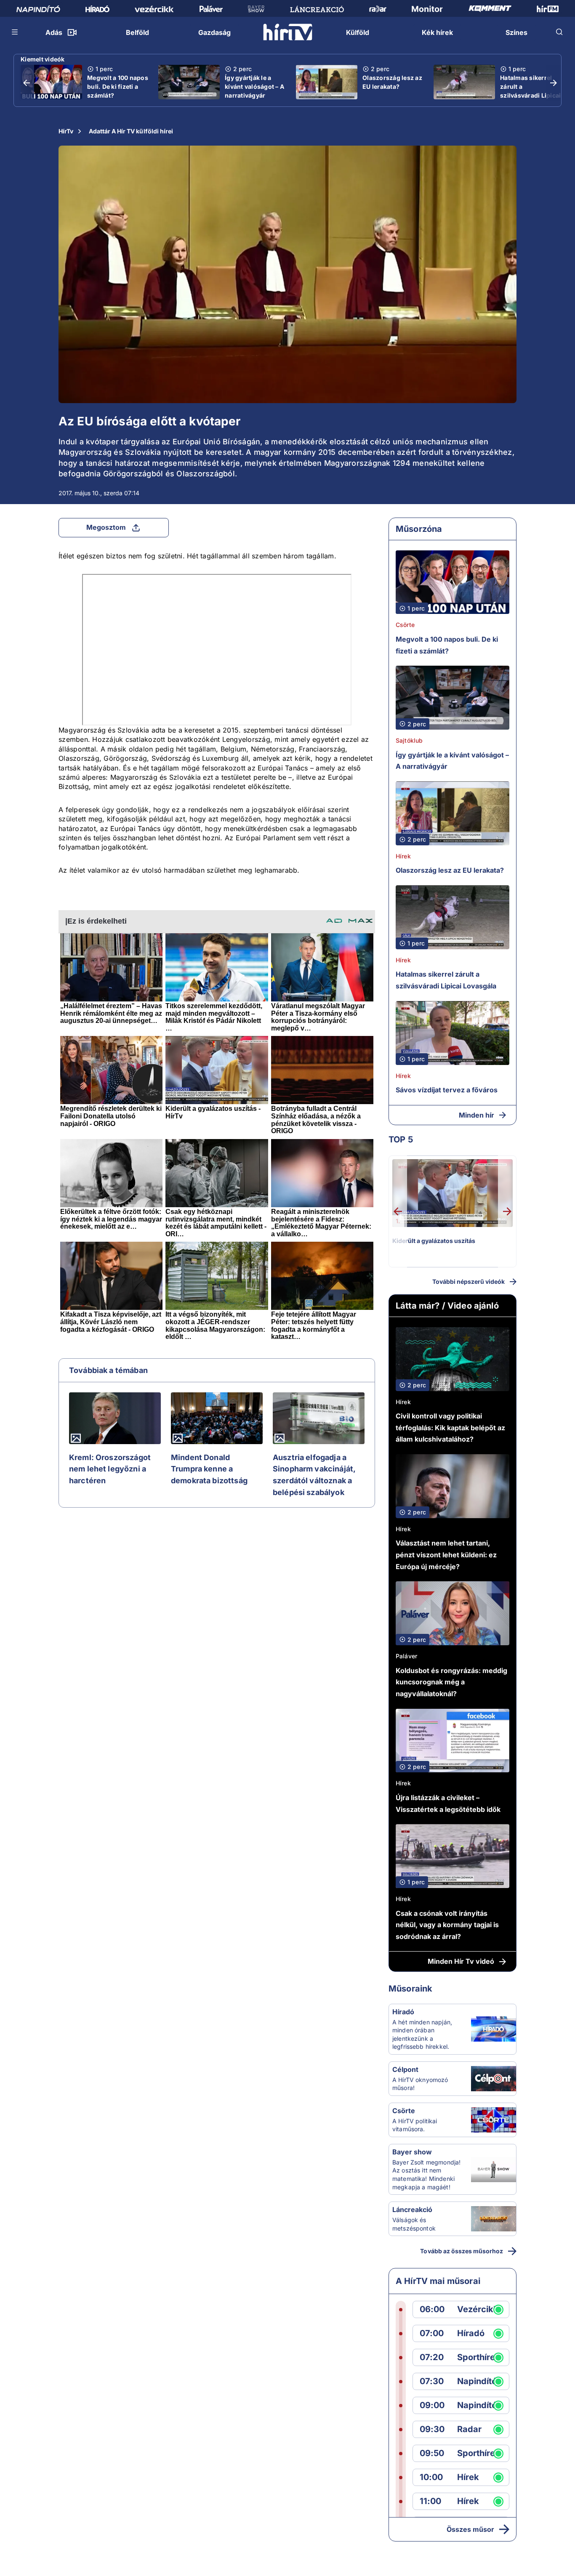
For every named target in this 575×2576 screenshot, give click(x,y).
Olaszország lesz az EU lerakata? (392, 82)
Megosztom (106, 527)
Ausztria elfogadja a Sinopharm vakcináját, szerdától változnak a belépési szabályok (314, 1475)
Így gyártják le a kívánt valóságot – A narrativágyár (254, 86)
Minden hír (477, 1115)
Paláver (406, 1656)
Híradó (403, 2012)
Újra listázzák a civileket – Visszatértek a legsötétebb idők (448, 1803)
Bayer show (412, 2152)
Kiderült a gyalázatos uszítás (434, 1241)
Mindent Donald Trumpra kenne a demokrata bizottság (209, 1469)
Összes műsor (470, 2529)
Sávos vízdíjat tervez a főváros (447, 1090)
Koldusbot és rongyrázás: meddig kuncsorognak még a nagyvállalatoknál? (451, 1682)
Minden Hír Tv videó (461, 1961)
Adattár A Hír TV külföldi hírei (131, 131)
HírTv (66, 131)
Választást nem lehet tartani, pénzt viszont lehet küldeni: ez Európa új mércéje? (446, 1555)
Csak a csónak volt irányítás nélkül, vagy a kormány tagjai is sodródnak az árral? (447, 1925)
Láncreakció (412, 2210)
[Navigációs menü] (15, 32)
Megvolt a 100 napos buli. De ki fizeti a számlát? (118, 86)
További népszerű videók (469, 1281)
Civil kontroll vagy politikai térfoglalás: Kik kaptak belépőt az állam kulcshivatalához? (450, 1427)
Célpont (405, 2069)
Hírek (403, 856)
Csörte (405, 625)
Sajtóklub (409, 740)
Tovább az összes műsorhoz (462, 2251)
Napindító (477, 2381)
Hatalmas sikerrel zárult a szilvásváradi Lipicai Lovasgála (530, 91)
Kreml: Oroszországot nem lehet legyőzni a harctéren (110, 1469)
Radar (469, 2429)
